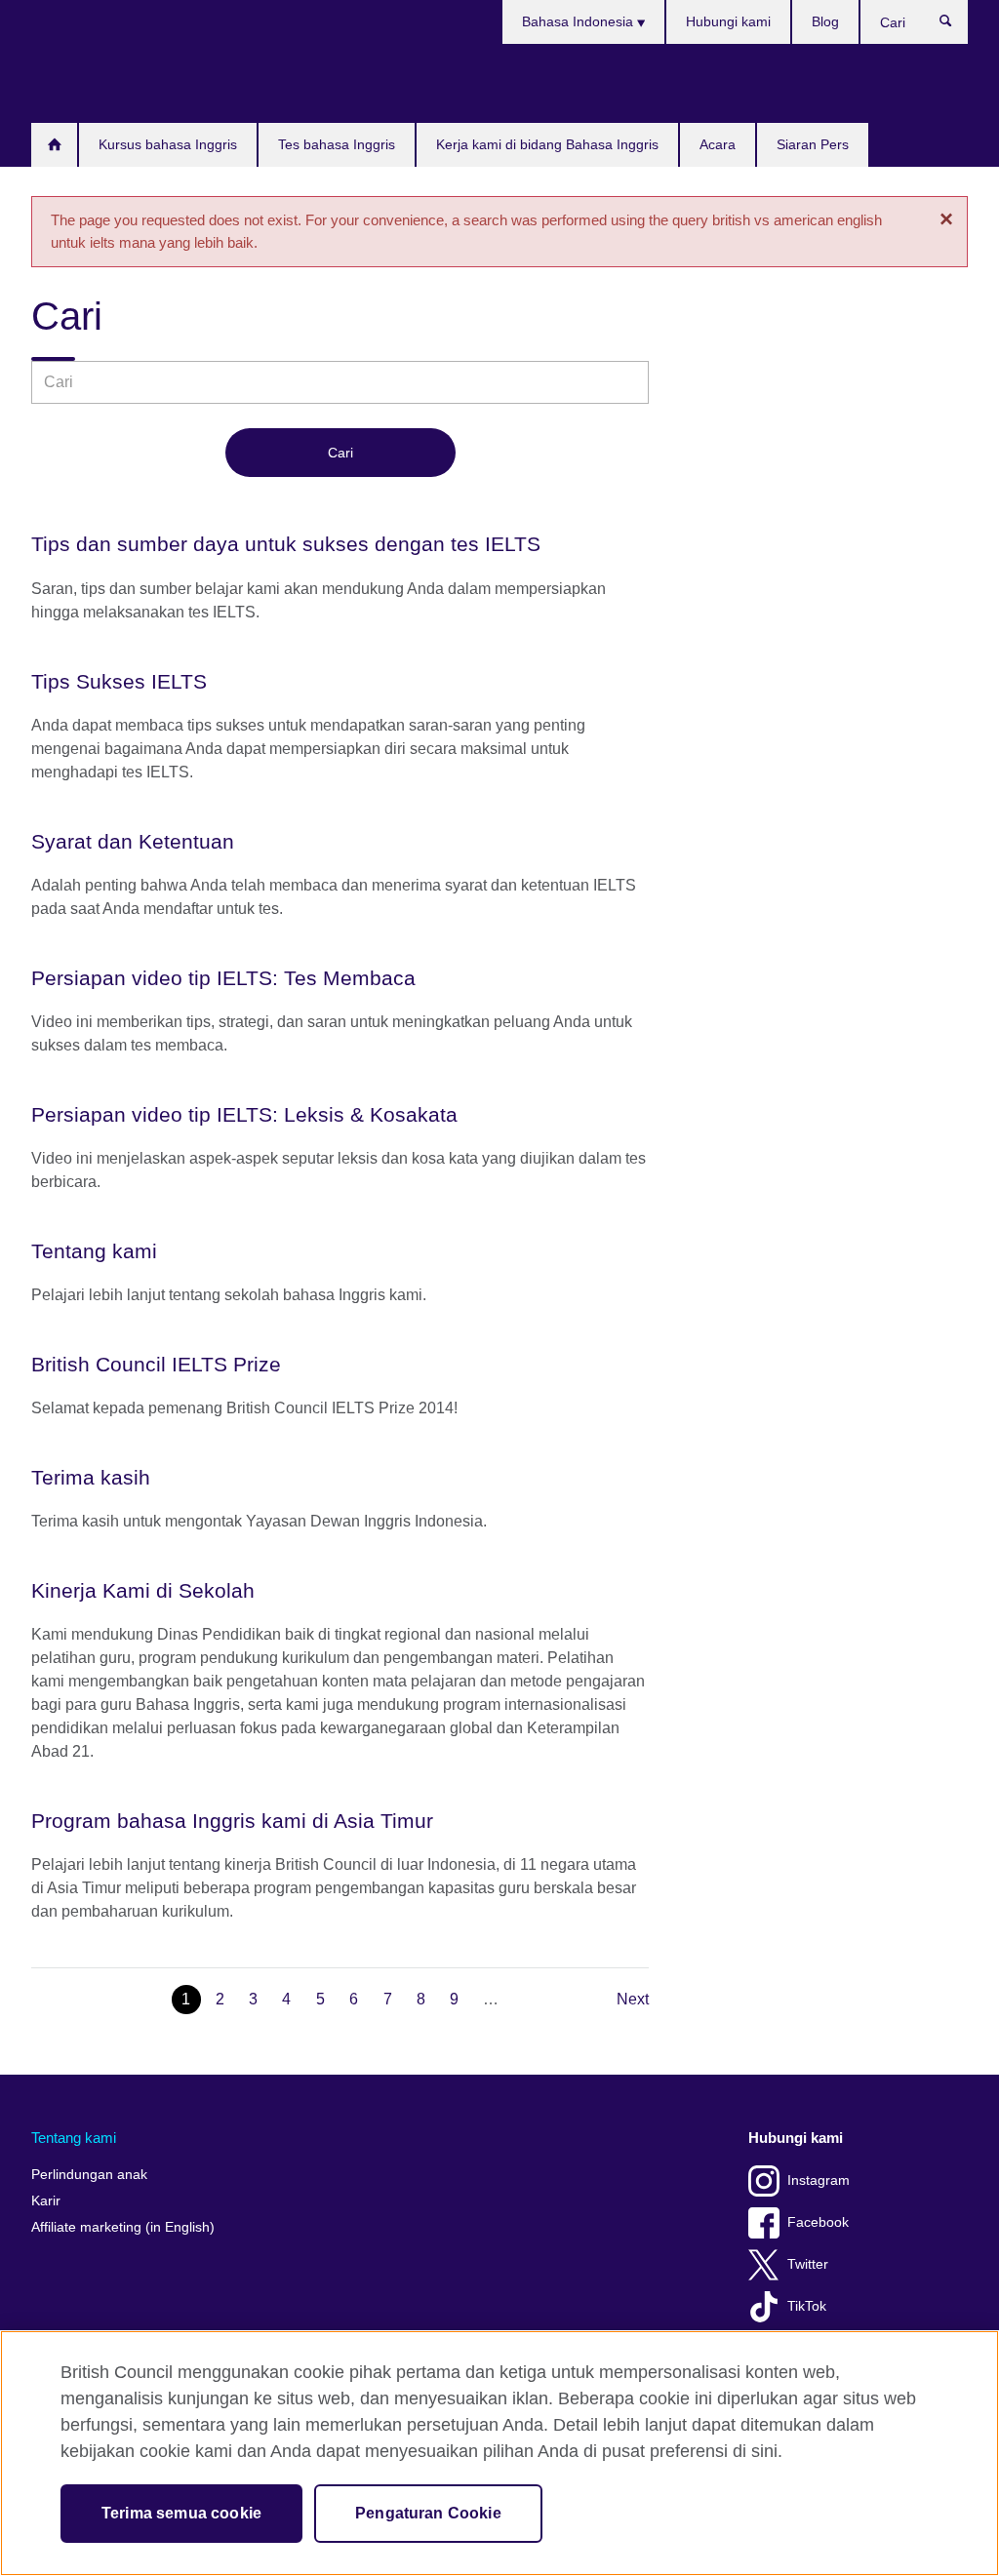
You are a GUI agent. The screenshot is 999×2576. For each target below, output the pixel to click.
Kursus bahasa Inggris (168, 144)
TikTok (807, 2306)
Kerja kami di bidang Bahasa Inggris (547, 144)
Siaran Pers (813, 144)
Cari (956, 25)
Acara (718, 144)
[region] (499, 2453)
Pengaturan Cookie (428, 2513)
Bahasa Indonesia (579, 21)
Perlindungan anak (89, 2175)
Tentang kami (74, 2138)
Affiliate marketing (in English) (123, 2227)
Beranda (54, 145)
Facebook (818, 2222)
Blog (825, 21)
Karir (46, 2201)
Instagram (819, 2180)
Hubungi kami (728, 21)
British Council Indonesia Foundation (90, 83)
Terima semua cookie (181, 2513)
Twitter (808, 2264)
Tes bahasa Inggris (337, 144)
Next (633, 1999)
